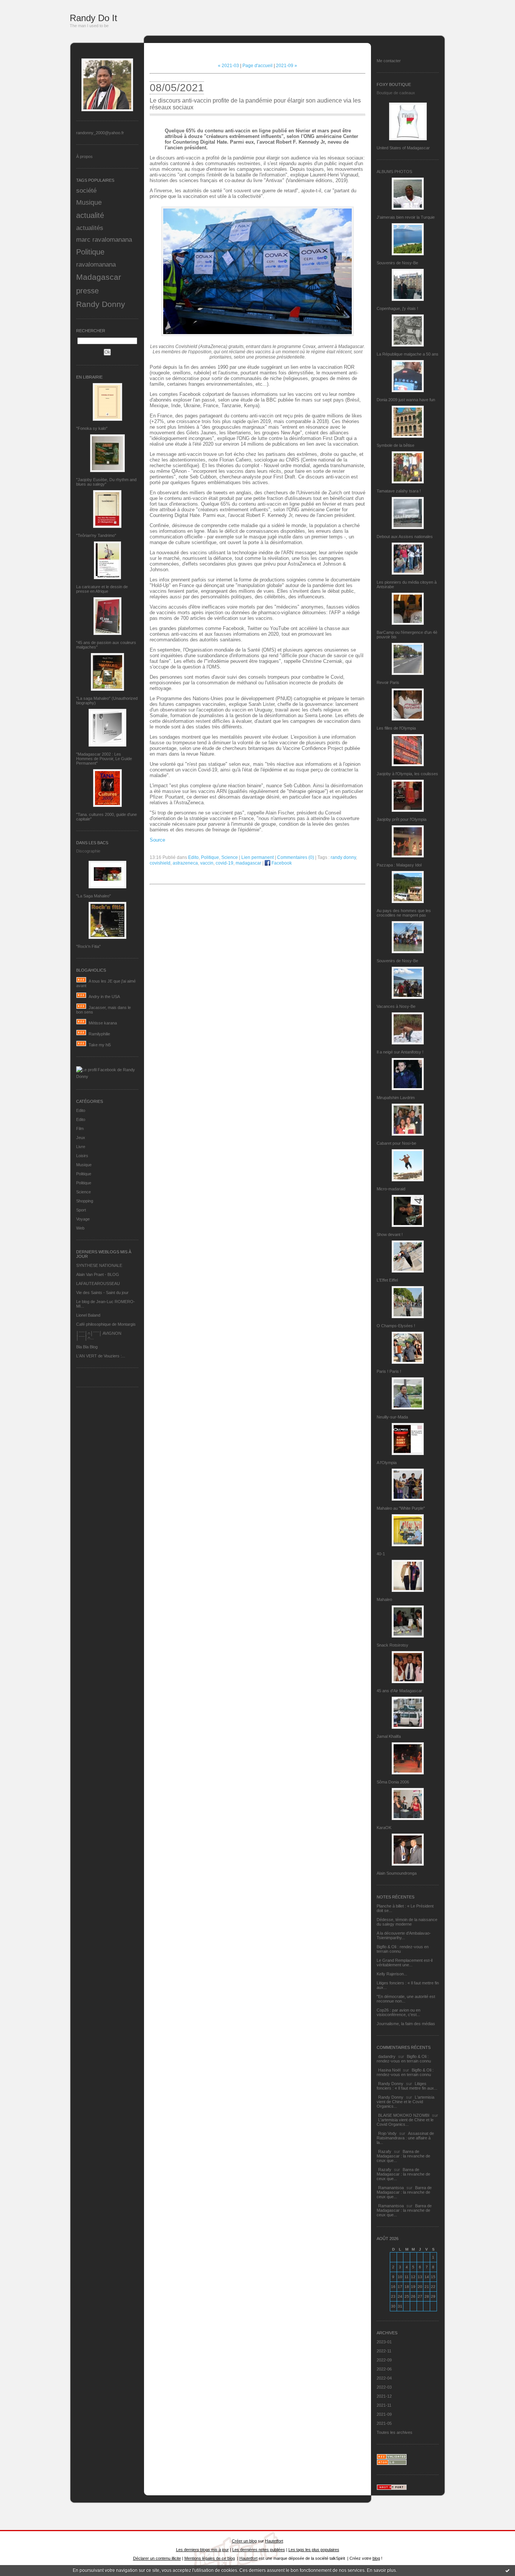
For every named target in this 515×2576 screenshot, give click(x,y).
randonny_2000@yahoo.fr (100, 133)
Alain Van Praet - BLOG (98, 1274)
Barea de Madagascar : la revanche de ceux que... (403, 2156)
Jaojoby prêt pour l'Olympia (402, 819)
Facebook (281, 863)
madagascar (248, 863)
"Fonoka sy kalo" (92, 428)
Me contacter (389, 61)
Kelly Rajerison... (392, 1974)
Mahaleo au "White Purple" (401, 1508)
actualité (90, 215)
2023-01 (384, 2342)
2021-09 (384, 2414)
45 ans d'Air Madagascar (399, 1691)
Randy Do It (93, 18)
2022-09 (384, 2360)
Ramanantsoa (391, 2188)
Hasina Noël (389, 2070)
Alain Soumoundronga (397, 1873)
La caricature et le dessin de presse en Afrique (102, 589)
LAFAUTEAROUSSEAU (98, 1283)
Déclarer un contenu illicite (157, 2558)
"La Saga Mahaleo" (93, 896)
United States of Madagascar (403, 148)
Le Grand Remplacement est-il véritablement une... (405, 1963)
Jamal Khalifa (389, 1736)
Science (84, 1192)
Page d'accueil (257, 66)
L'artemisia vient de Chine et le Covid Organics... (405, 2102)
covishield (160, 863)
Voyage (83, 1219)
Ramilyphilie (99, 1034)
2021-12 (384, 2396)
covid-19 (225, 863)
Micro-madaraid (391, 1189)
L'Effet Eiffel (387, 1280)
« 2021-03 (228, 66)
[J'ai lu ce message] (507, 2570)
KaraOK (384, 1828)
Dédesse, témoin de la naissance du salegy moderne (407, 1922)
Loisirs (82, 1156)
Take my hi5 (100, 1045)
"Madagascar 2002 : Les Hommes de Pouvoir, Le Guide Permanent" (104, 759)
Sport (81, 1210)
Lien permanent (257, 857)
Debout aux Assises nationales (405, 537)
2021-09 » (287, 66)
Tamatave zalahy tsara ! (399, 491)
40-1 (381, 1554)
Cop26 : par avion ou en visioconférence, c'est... (399, 2012)
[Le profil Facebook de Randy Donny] (107, 1076)
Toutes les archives (395, 2432)
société (86, 190)
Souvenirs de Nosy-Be (397, 263)
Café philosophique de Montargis (106, 1324)
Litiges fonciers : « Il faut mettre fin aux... (407, 2086)
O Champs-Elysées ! (396, 1326)
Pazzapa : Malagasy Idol (399, 865)
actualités (90, 228)
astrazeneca (185, 863)
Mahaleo (384, 1599)
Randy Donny (101, 304)
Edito (81, 1110)
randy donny (343, 857)
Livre (81, 1147)
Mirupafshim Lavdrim (396, 1098)
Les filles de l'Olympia (396, 728)
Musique (89, 202)
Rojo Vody (387, 2133)
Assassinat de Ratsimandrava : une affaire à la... (405, 2138)
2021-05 (384, 2423)
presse (87, 291)
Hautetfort (274, 2541)
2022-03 (384, 2387)
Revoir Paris (388, 682)
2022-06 (384, 2369)
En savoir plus (381, 2570)
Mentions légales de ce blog (210, 2558)
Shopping (85, 1201)
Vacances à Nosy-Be (396, 1006)
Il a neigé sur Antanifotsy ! (400, 1052)
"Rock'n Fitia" (88, 946)
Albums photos (394, 172)
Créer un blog (244, 2541)
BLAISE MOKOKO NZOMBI (404, 2115)
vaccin (207, 863)
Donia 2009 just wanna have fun (406, 400)
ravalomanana (96, 264)
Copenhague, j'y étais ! (397, 308)
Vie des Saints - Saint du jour (102, 1293)
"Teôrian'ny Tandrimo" (96, 535)
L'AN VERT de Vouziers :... (101, 1356)
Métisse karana (103, 1023)
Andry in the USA (104, 997)
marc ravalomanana (104, 239)
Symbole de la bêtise (395, 445)
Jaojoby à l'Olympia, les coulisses (407, 774)
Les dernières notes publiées (259, 2550)
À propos (84, 156)
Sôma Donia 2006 (393, 1782)
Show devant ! (390, 1234)
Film (80, 1129)
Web (80, 1228)
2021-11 (384, 2405)
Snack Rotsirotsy (392, 1645)
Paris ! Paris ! (389, 1371)
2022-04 (384, 2378)
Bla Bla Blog (87, 1347)
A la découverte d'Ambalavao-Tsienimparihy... (404, 1935)
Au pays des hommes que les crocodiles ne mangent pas (404, 913)
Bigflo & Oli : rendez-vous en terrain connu (404, 2059)
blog (376, 2558)
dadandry (387, 2056)
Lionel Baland (88, 1315)
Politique (90, 252)
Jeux (81, 1138)
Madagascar (99, 277)
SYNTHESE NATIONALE (99, 1265)
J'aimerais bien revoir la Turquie (406, 217)
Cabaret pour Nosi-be (396, 1143)
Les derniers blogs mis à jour (202, 2550)
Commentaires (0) (296, 857)
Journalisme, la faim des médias (406, 2024)
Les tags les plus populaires (314, 2550)
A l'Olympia (387, 1463)
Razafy (385, 2151)
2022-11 (384, 2351)
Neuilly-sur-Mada (392, 1417)
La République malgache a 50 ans (408, 354)
